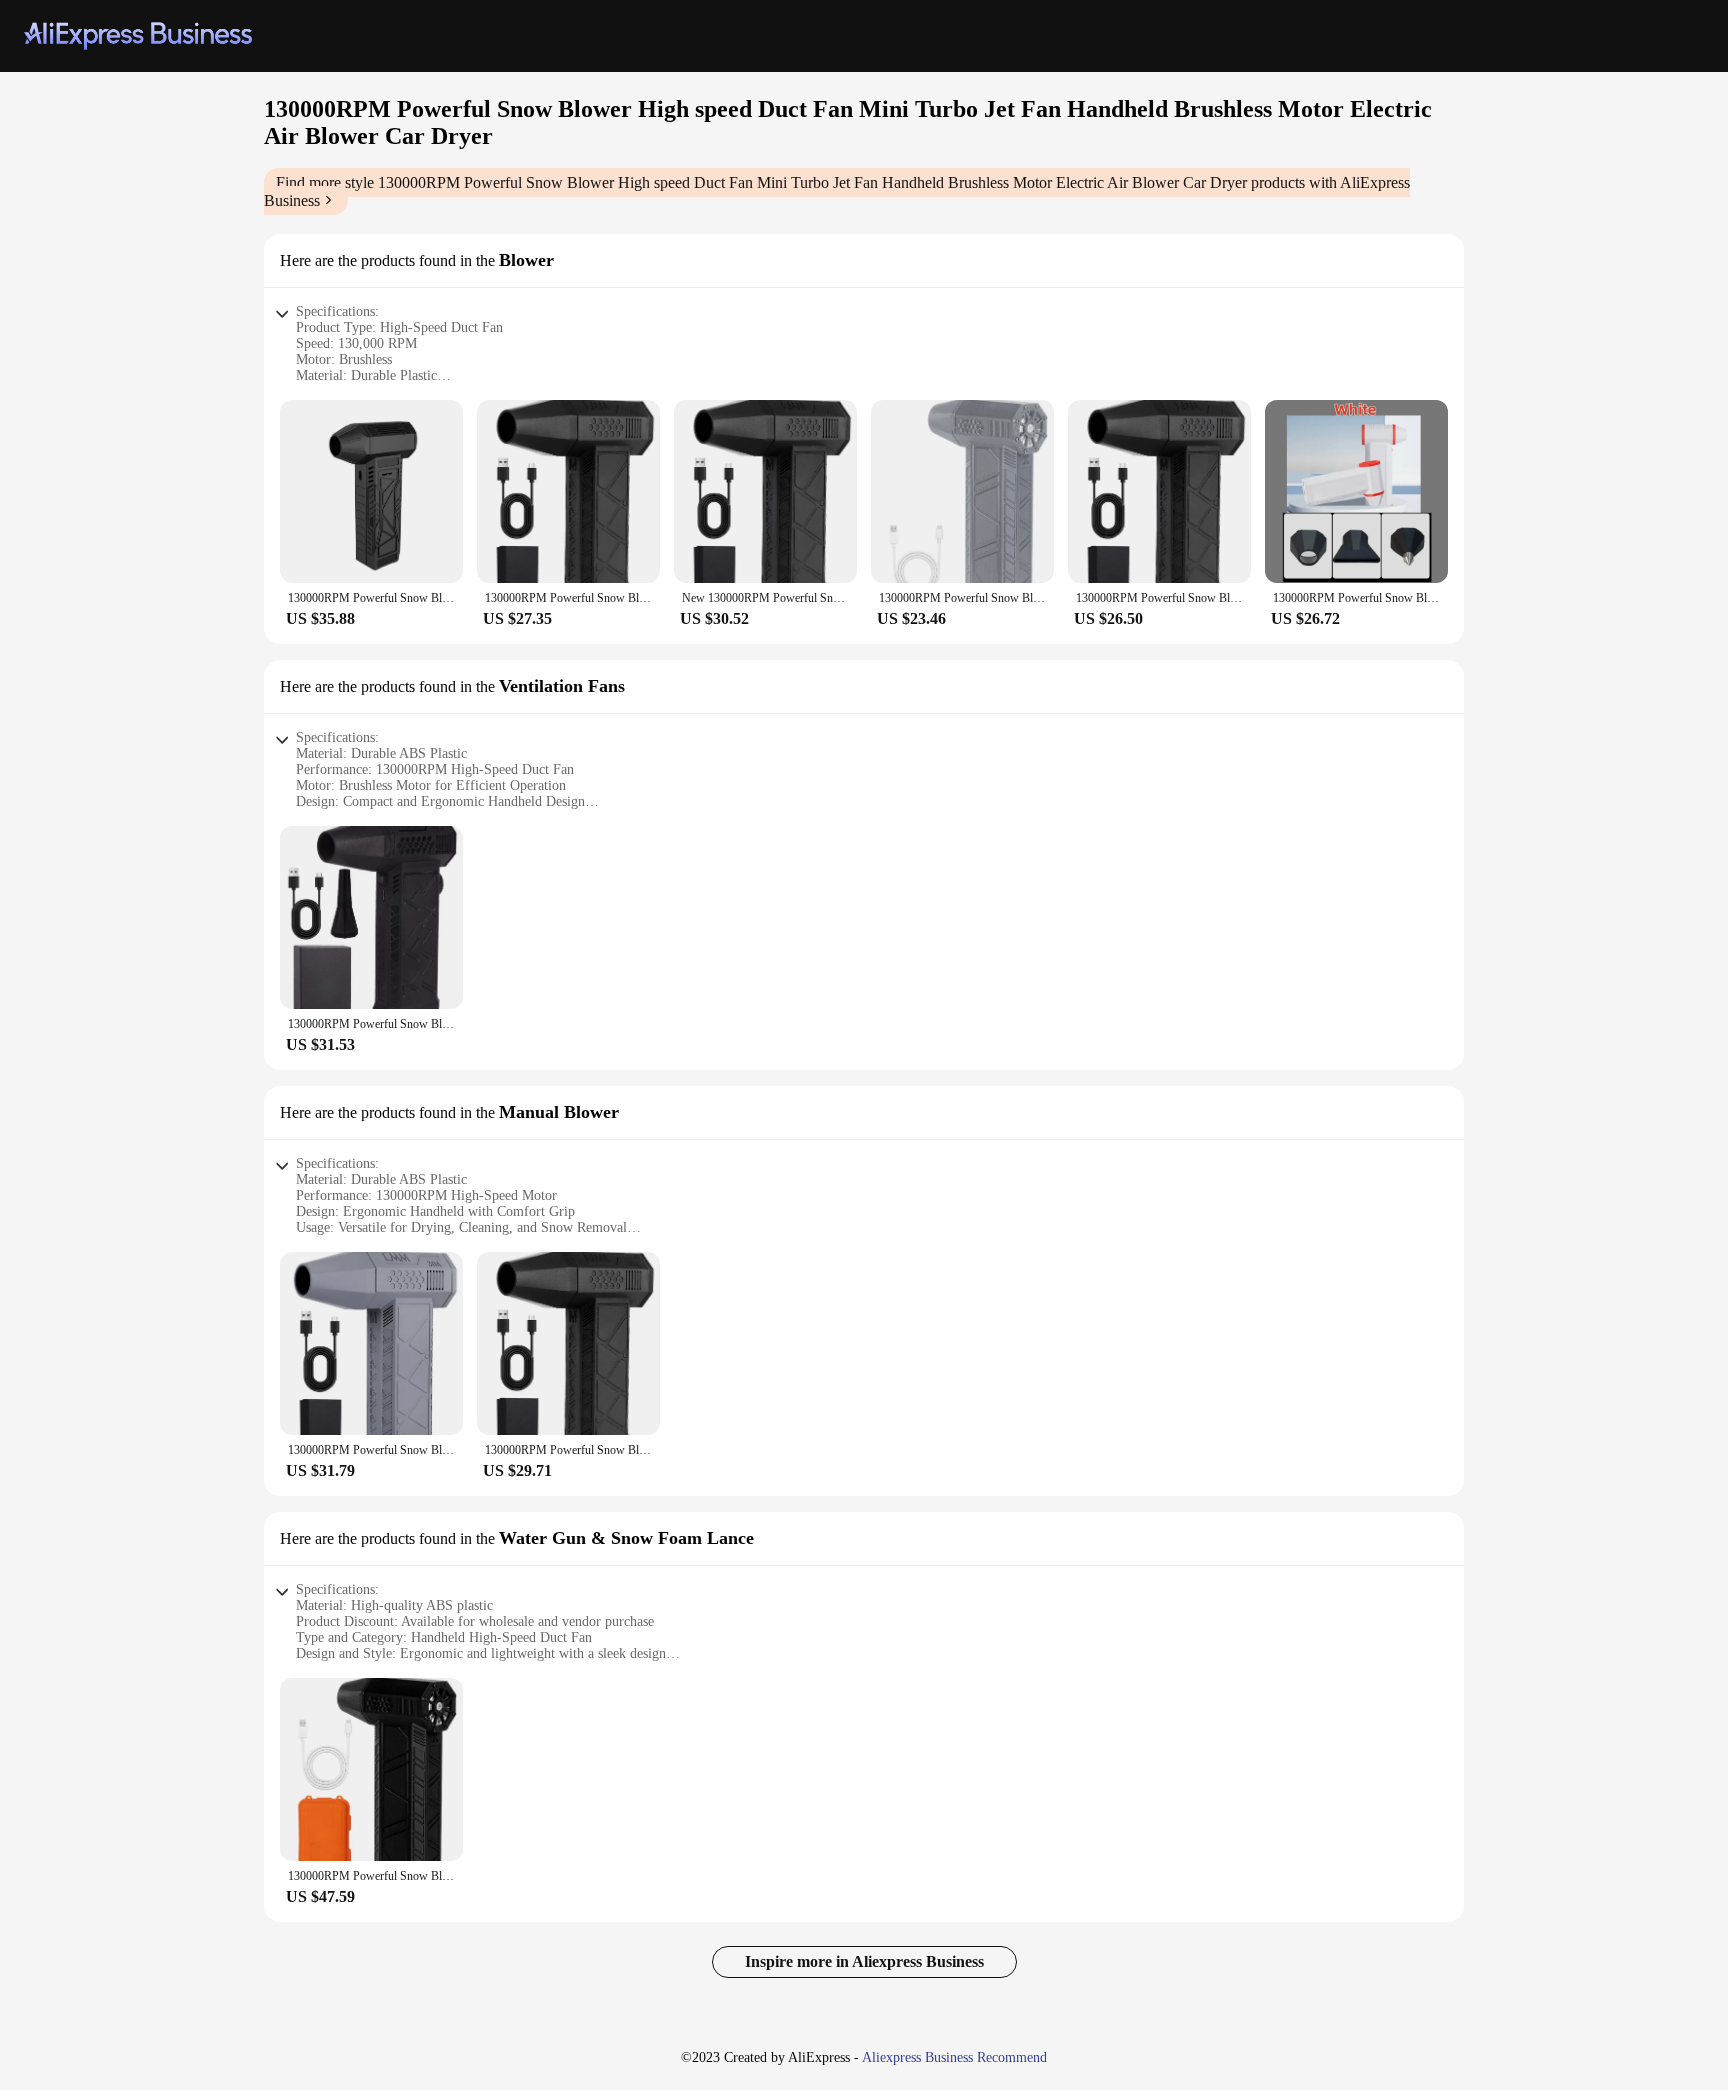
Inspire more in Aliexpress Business (864, 1961)
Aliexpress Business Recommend (954, 2057)
